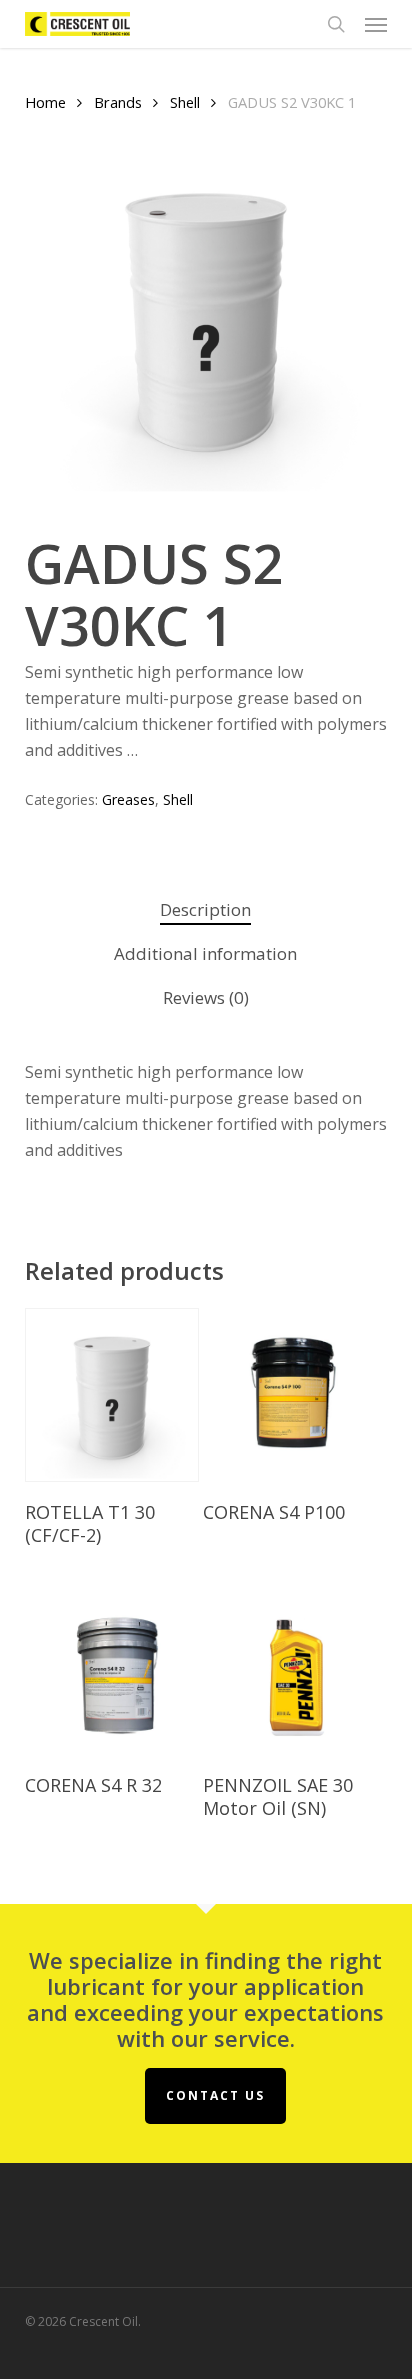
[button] (376, 24)
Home (45, 102)
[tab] (205, 910)
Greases (128, 799)
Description (205, 909)
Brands (118, 102)
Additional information (205, 953)
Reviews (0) (206, 997)
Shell (185, 102)
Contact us (215, 2095)
